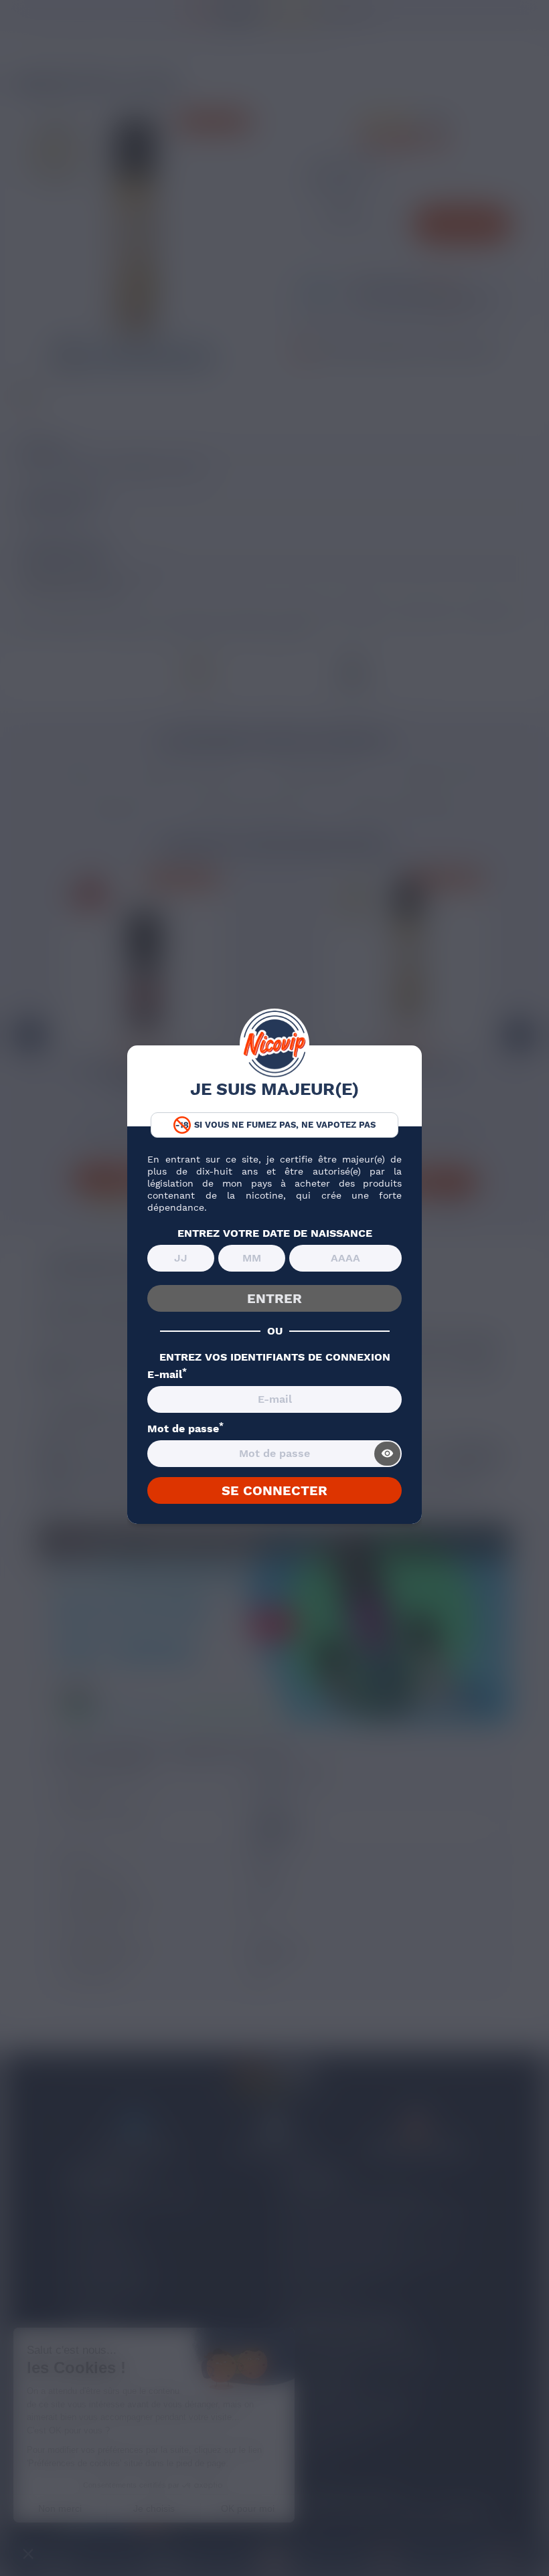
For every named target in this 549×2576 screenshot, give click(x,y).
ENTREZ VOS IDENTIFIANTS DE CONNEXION (275, 1357)
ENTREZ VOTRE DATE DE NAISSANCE (275, 1233)
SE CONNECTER (274, 1490)
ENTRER (274, 1298)
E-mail (167, 1375)
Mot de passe (185, 1429)
